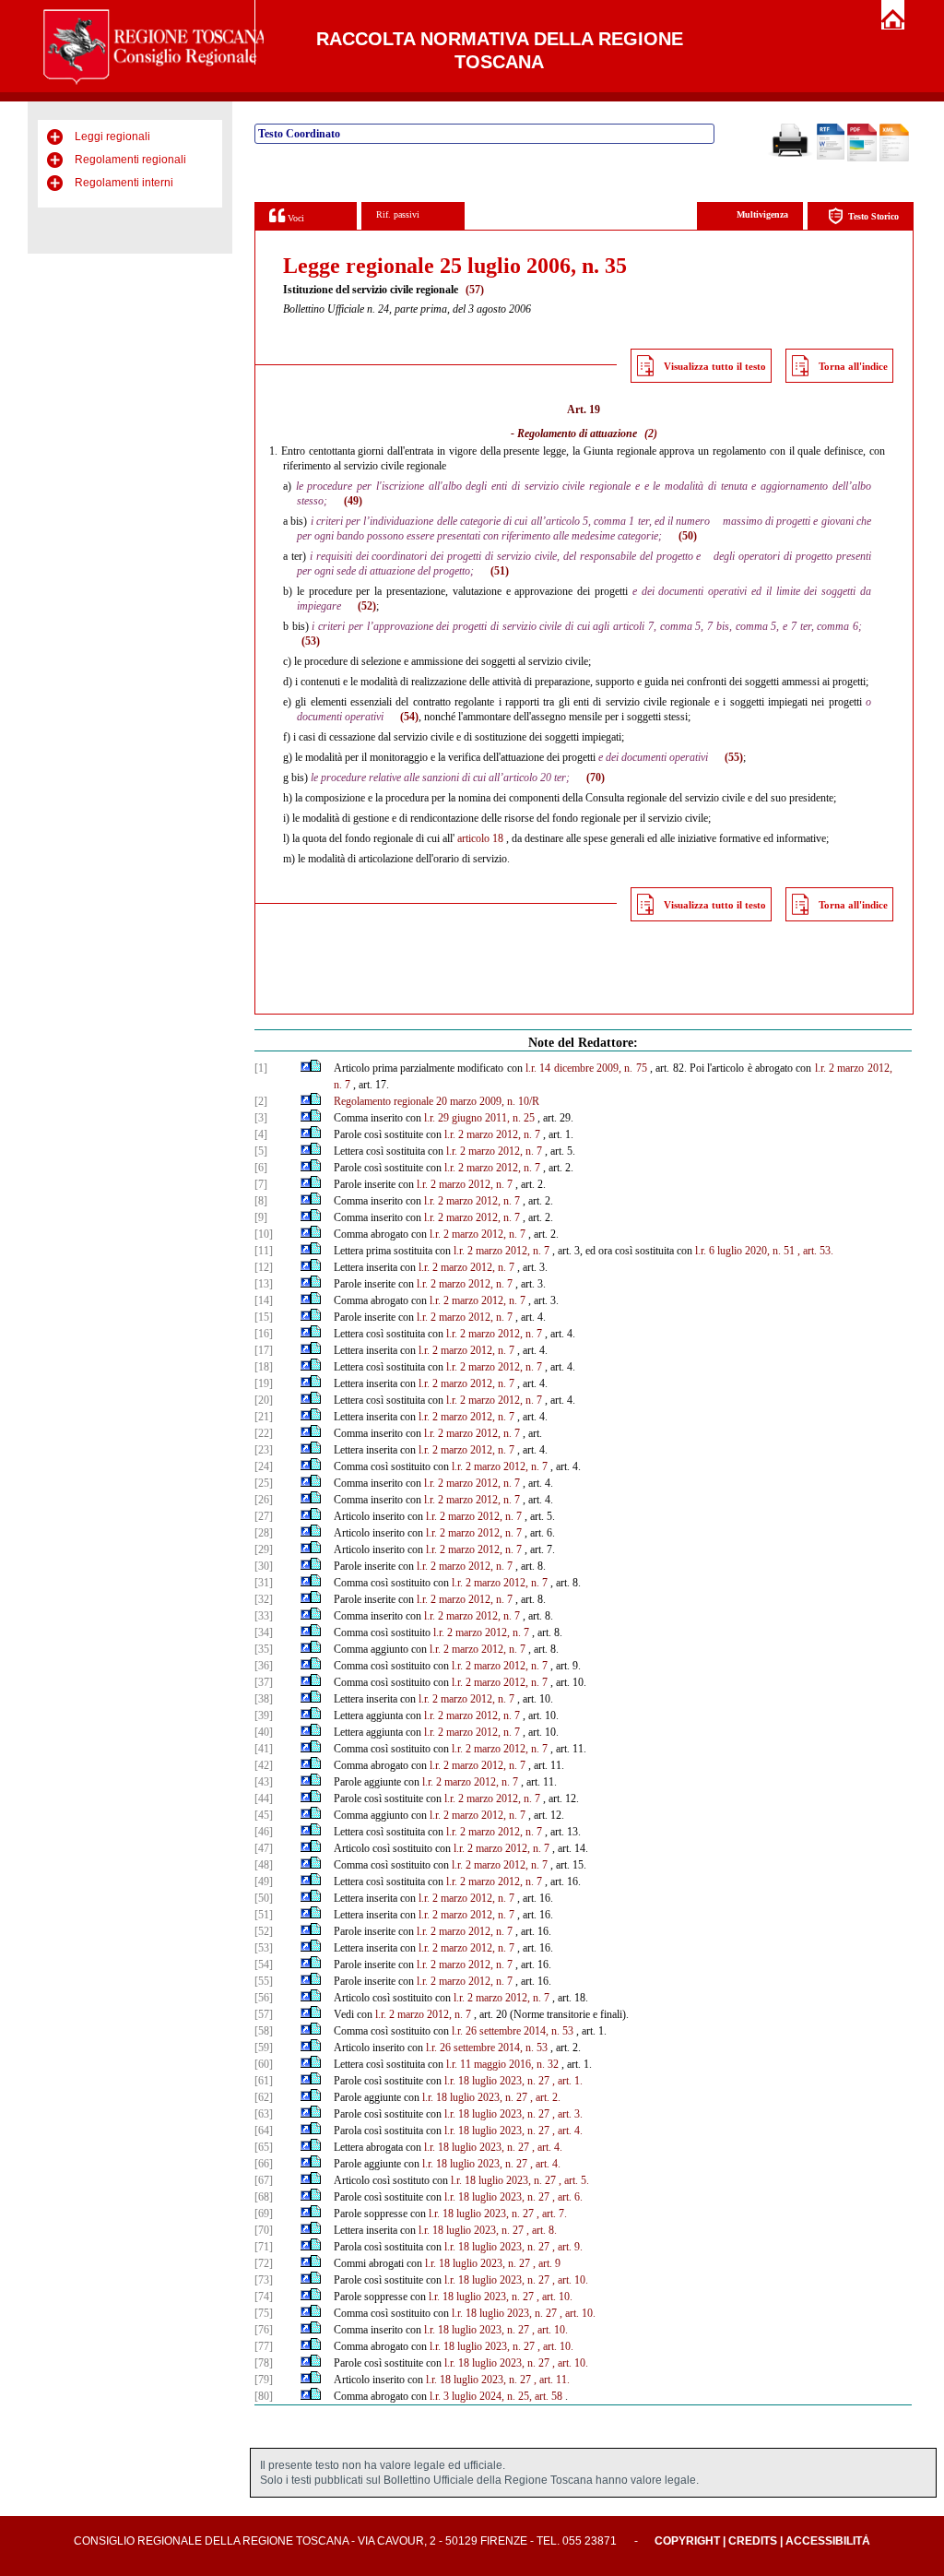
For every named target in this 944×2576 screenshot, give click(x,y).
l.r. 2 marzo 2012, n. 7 (492, 1134)
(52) (367, 606)
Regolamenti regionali (130, 160)
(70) (596, 778)
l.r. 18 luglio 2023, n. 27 (497, 2081)
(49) (353, 501)
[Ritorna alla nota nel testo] (306, 1068)
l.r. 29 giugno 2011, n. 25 (479, 1118)
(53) (311, 641)
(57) (475, 290)
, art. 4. (567, 2131)
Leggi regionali (112, 137)
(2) (651, 433)
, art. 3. (567, 2114)
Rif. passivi (398, 214)
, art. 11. (552, 2380)
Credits (753, 2541)
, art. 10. (570, 2280)
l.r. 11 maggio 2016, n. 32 (502, 2064)
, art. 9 (547, 2263)
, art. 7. (552, 2214)
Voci (295, 218)
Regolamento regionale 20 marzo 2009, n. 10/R (437, 1101)
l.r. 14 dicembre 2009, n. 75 (586, 1068)
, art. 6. (567, 2197)
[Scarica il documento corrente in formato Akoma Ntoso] (894, 158)
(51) (500, 571)
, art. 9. (567, 2247)
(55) (734, 757)
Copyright (687, 2541)
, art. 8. (542, 2230)
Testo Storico (873, 216)
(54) (409, 717)
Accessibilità (828, 2541)
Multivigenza (762, 214)
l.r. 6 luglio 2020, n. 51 (745, 1251)
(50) (688, 536)
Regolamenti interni (124, 183)
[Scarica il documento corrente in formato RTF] (831, 156)
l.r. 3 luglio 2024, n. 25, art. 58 (496, 2396)
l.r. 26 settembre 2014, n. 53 (513, 2031)
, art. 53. (815, 1251)
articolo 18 (480, 838)
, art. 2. (545, 2097)
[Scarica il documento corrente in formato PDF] (862, 158)
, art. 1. (567, 2081)
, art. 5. (574, 2180)
